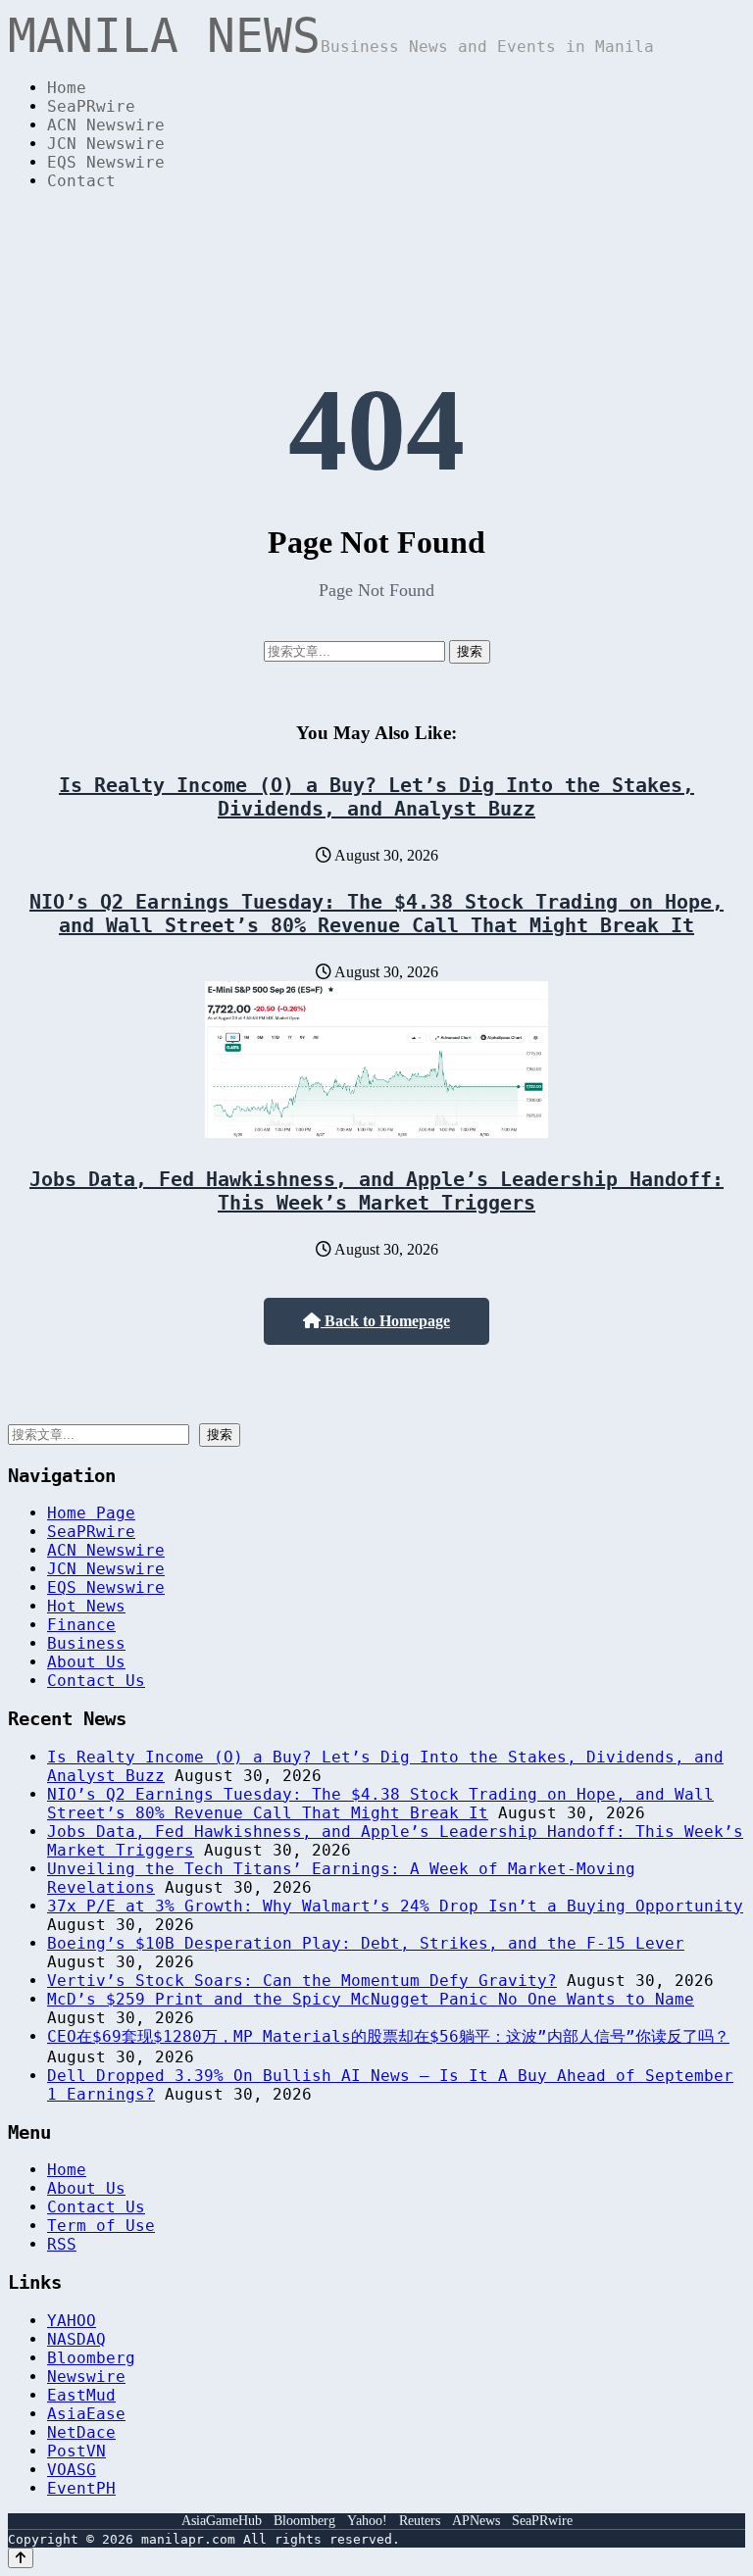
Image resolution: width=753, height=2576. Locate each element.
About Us (86, 1662)
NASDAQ (76, 2339)
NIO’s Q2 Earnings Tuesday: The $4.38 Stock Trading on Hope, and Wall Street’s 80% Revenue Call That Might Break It (376, 914)
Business (86, 1643)
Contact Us (96, 1681)
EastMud (81, 2395)
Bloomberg (91, 2358)
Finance (81, 1625)
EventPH (81, 2488)
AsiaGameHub (222, 2521)
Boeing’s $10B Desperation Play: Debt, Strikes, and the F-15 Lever (366, 1943)
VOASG (72, 2470)
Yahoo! (367, 2521)
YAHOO (72, 2321)
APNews (476, 2521)
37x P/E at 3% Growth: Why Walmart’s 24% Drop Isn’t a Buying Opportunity (395, 1906)
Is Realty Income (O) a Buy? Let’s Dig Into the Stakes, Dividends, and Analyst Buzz (376, 797)
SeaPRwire (91, 106)
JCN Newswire (106, 144)
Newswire (86, 2377)
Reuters (420, 2521)
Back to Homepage (385, 1321)
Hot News (86, 1606)
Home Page (91, 1513)
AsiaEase (86, 2414)
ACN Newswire (106, 125)
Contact (81, 181)
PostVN (76, 2451)
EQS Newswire (106, 162)
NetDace (81, 2432)
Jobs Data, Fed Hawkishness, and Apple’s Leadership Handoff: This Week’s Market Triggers (376, 1191)
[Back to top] (21, 2558)
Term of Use (101, 2226)
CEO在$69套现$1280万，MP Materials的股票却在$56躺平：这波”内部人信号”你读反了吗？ (388, 2036)
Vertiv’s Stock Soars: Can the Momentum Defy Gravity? (302, 1981)
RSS (62, 2244)
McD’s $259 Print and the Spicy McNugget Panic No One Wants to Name (371, 1999)
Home (67, 88)
